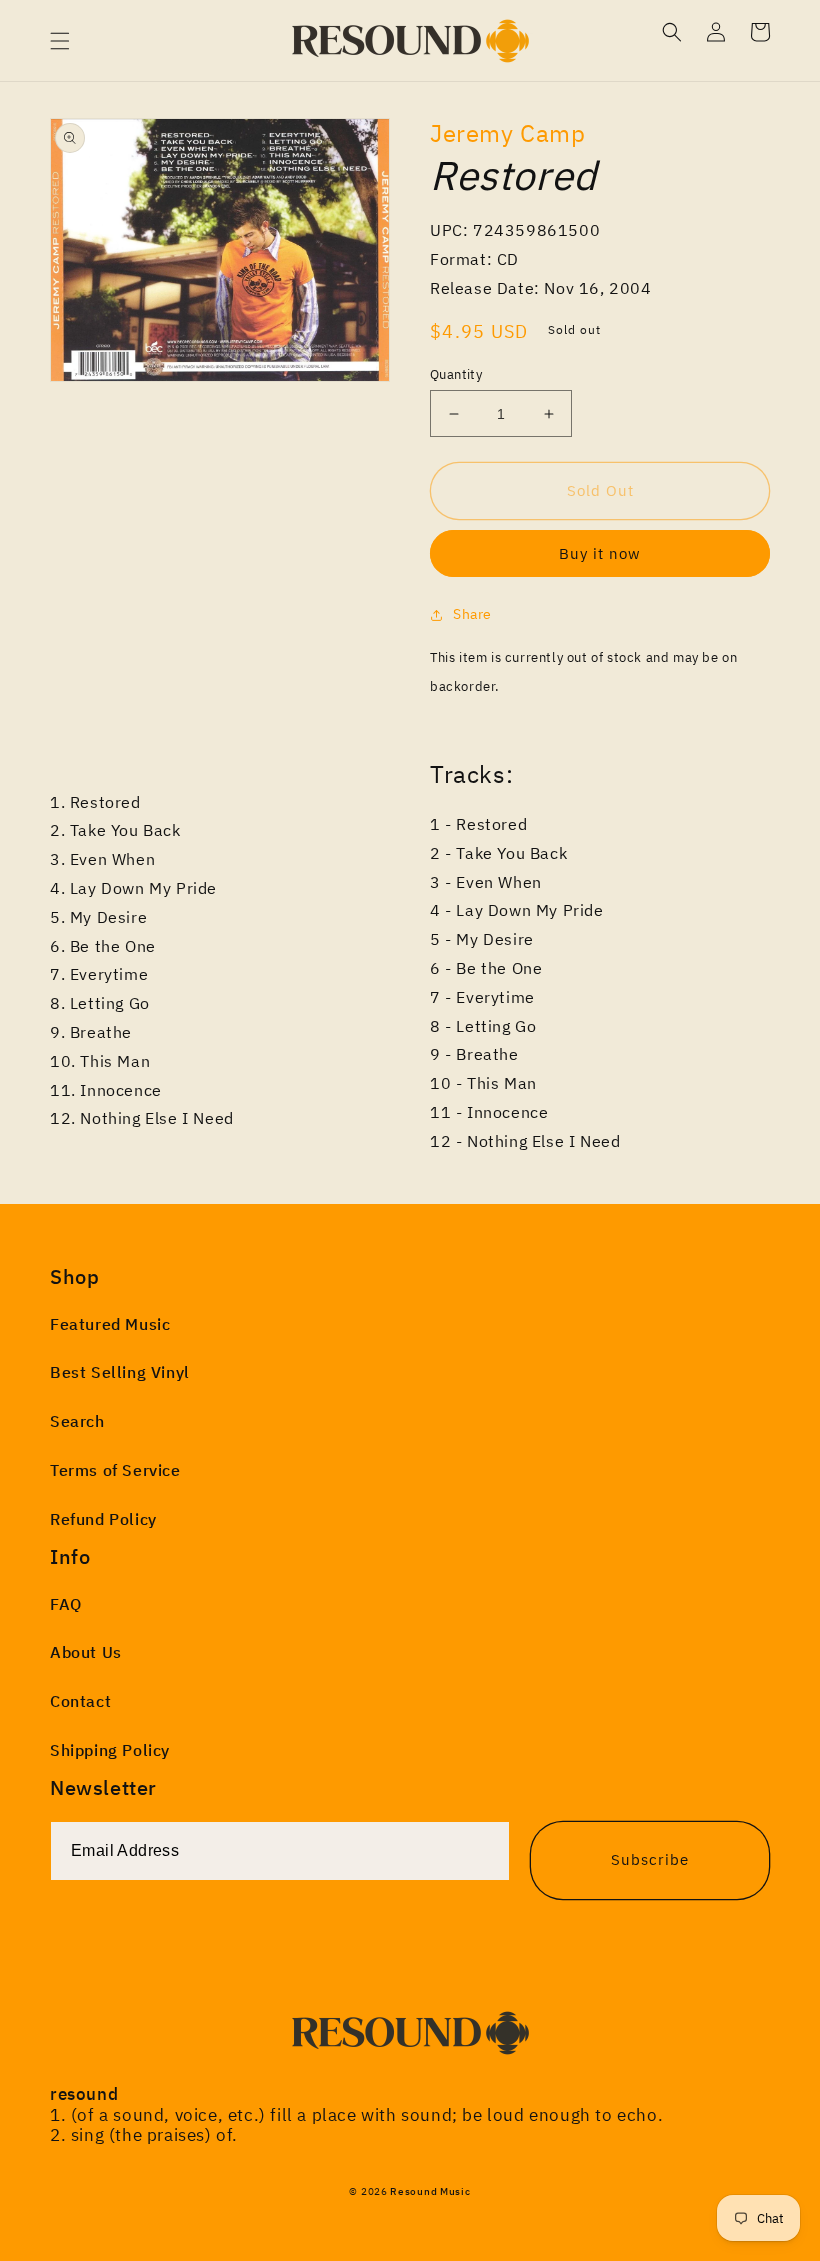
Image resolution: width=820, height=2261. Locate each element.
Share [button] (472, 614)
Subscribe (650, 1859)
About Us (86, 1652)
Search (77, 1421)
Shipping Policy (110, 1750)
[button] (60, 41)
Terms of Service (115, 1470)
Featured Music (110, 1324)
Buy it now (600, 553)
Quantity (456, 374)
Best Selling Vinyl (120, 1372)
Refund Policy (103, 1519)
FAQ (66, 1604)
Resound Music (430, 2191)
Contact (80, 1701)
